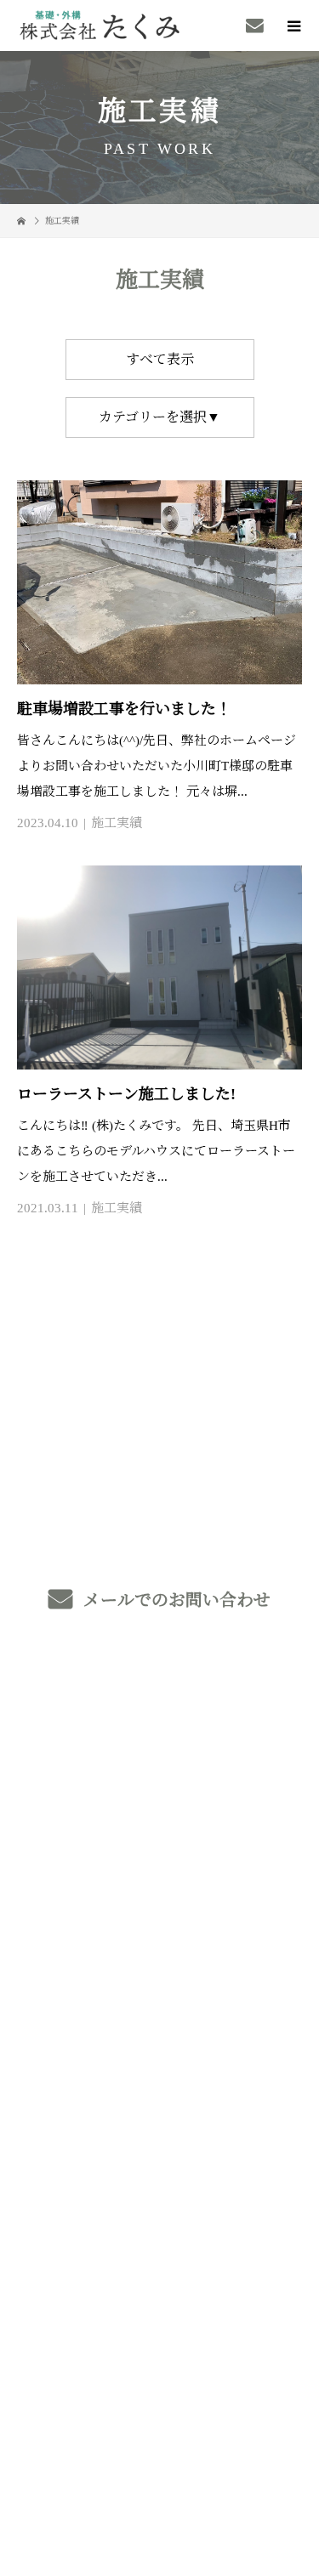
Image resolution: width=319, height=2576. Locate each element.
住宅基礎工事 (159, 1824)
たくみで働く (159, 1944)
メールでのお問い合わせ (175, 1600)
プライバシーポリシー (159, 2460)
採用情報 (159, 1904)
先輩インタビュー (159, 2024)
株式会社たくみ (159, 2269)
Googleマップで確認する (160, 2343)
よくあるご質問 (159, 2104)
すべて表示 (160, 359)
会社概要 (159, 2144)
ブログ (159, 2184)
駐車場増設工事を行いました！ (124, 709)
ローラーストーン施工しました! (126, 1094)
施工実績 (117, 823)
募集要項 (159, 2064)
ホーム (159, 1704)
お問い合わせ (159, 2224)
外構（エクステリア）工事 (159, 1784)
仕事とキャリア (159, 1984)
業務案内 (159, 1744)
